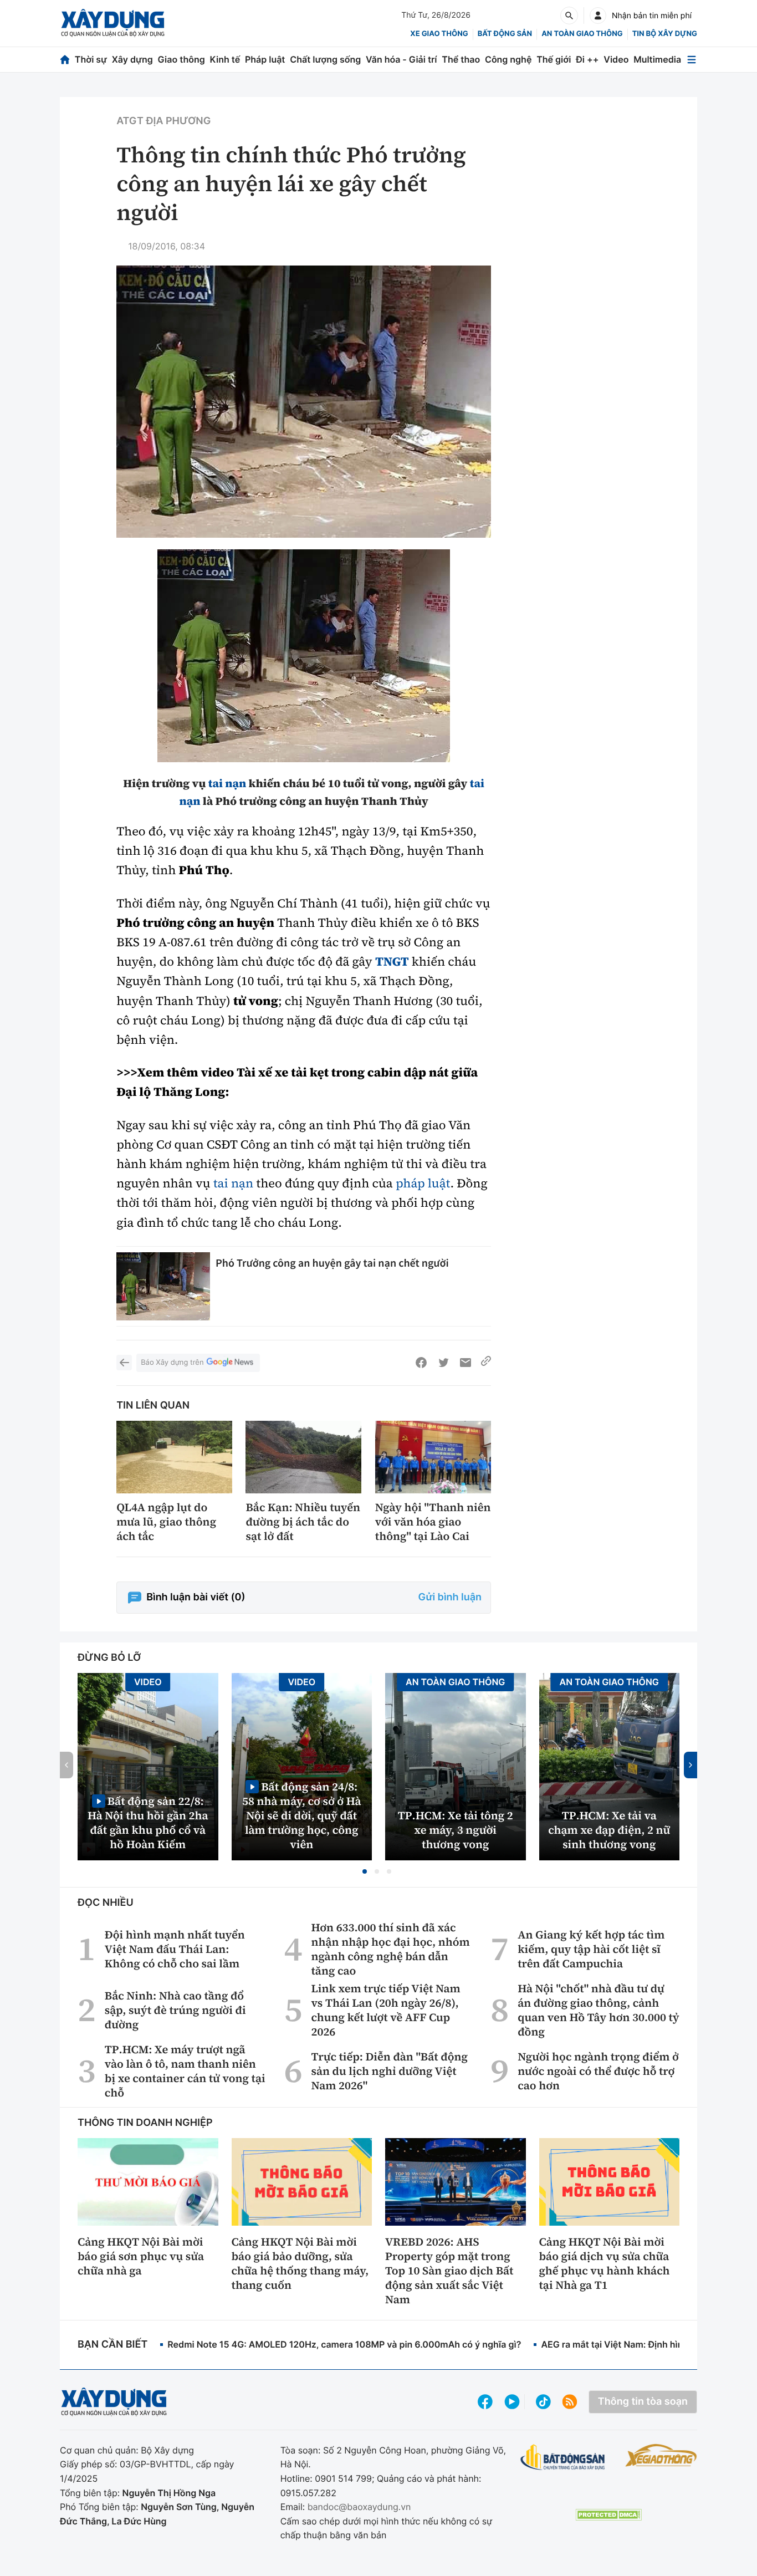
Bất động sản (505, 34)
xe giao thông (439, 34)
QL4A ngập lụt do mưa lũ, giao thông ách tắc (166, 1522)
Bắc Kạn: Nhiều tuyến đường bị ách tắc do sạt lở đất (303, 1522)
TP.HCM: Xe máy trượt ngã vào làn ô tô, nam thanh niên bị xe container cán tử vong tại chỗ (185, 2071)
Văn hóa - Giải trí (401, 59)
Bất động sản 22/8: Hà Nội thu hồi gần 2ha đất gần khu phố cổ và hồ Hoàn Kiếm (148, 1822)
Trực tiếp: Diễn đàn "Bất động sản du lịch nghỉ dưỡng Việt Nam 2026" (390, 2071)
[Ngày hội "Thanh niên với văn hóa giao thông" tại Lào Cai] (433, 1457)
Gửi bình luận (450, 1597)
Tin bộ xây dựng (665, 34)
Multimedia (657, 59)
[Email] (466, 1363)
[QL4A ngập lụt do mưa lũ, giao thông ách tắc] (174, 1457)
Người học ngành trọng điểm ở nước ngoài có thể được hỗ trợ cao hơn (598, 2071)
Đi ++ (587, 59)
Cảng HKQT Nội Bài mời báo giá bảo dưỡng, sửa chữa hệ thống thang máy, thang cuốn (300, 2263)
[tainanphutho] (304, 656)
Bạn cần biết (112, 2345)
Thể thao (461, 59)
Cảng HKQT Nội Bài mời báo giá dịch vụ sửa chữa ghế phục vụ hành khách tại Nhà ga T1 (605, 2263)
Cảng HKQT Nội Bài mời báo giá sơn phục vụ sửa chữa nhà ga (141, 2256)
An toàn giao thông (582, 34)
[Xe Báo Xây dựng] (661, 2455)
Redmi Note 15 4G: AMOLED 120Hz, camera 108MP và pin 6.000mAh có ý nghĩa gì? (344, 2344)
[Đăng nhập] (598, 16)
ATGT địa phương (163, 121)
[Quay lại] (124, 1363)
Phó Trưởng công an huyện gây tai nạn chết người (332, 1263)
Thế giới (554, 59)
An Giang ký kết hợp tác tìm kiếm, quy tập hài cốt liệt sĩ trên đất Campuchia (591, 1949)
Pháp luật (265, 59)
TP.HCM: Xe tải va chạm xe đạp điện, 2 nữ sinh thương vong (609, 1830)
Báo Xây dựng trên (172, 1363)
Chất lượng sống (325, 59)
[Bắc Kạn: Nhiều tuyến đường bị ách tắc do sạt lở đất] (303, 1457)
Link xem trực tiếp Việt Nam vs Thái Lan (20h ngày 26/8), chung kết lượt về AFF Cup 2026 (386, 2010)
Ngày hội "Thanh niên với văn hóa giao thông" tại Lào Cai (433, 1522)
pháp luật (423, 1184)
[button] (365, 1871)
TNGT (392, 962)
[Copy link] (486, 1363)
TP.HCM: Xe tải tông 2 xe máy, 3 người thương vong (456, 1830)
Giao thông (181, 59)
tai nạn (227, 783)
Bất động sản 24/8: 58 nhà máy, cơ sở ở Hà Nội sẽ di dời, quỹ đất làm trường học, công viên (302, 1815)
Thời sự (91, 59)
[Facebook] (421, 1363)
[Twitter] (443, 1363)
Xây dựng (132, 59)
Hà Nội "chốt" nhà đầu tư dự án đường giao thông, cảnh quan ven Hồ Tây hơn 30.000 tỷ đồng (598, 2010)
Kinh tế (225, 59)
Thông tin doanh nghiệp (145, 2123)
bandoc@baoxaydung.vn (359, 2507)
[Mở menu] (692, 60)
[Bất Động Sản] (563, 2458)
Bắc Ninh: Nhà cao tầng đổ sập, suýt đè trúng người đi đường (175, 2010)
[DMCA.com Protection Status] (608, 2515)
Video (616, 59)
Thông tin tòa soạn (643, 2402)
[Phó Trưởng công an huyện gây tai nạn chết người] (163, 1286)
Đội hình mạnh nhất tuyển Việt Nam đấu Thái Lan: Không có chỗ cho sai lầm (175, 1949)
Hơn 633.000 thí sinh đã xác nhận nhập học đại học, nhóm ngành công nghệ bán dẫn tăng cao (391, 1949)
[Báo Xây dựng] (113, 23)
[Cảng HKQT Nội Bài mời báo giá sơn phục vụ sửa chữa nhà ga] (148, 2182)
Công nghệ (508, 59)
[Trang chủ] (65, 60)
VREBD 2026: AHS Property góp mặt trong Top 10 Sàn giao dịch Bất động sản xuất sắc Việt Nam (449, 2271)
